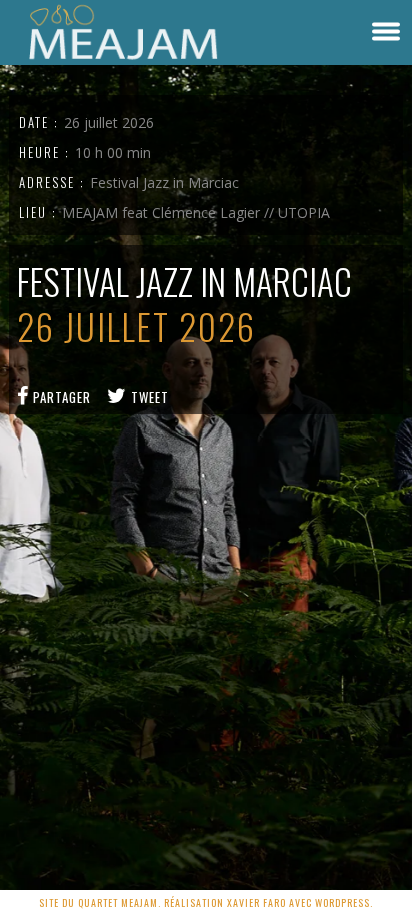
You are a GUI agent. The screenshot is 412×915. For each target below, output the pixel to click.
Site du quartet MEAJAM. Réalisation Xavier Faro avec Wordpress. (206, 902)
